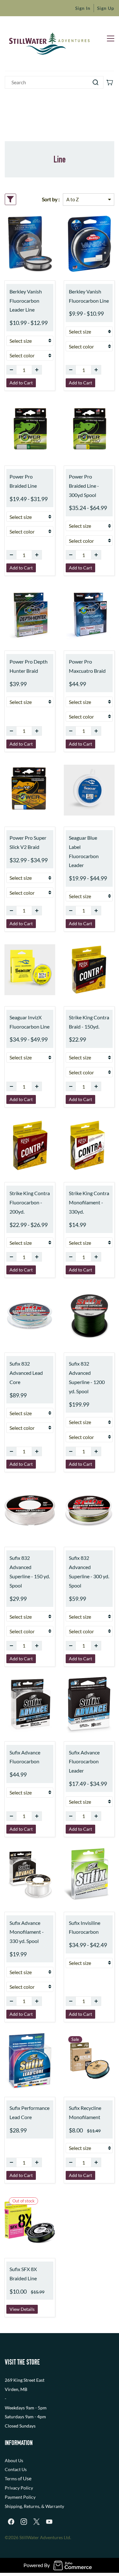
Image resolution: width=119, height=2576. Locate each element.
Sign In (83, 8)
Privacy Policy (19, 2488)
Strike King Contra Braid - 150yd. (89, 1022)
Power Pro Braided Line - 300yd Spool (84, 486)
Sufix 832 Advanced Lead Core (26, 1373)
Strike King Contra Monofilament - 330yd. (89, 1202)
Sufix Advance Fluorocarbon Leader (84, 1762)
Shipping (13, 2506)
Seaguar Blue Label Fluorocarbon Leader (84, 851)
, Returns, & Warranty (43, 2506)
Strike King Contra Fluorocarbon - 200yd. (30, 1202)
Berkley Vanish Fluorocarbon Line (89, 296)
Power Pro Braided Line (23, 481)
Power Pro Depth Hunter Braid (29, 666)
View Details (22, 2309)
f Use (26, 2478)
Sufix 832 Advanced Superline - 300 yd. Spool (89, 1571)
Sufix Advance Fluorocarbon (25, 1757)
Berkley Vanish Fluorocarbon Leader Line (26, 301)
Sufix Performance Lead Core (30, 2112)
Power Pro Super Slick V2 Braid (28, 842)
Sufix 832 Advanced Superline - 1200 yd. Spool (87, 1377)
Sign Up (106, 8)
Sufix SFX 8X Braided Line (23, 2274)
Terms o (13, 2479)
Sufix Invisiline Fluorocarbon (85, 1927)
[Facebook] (11, 2522)
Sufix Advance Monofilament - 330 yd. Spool (27, 1932)
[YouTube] (49, 2522)
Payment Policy (20, 2497)
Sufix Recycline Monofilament (85, 2112)
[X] (36, 2522)
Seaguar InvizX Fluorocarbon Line (30, 1022)
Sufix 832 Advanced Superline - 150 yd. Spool (30, 1571)
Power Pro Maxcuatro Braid (87, 666)
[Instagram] (24, 2522)
